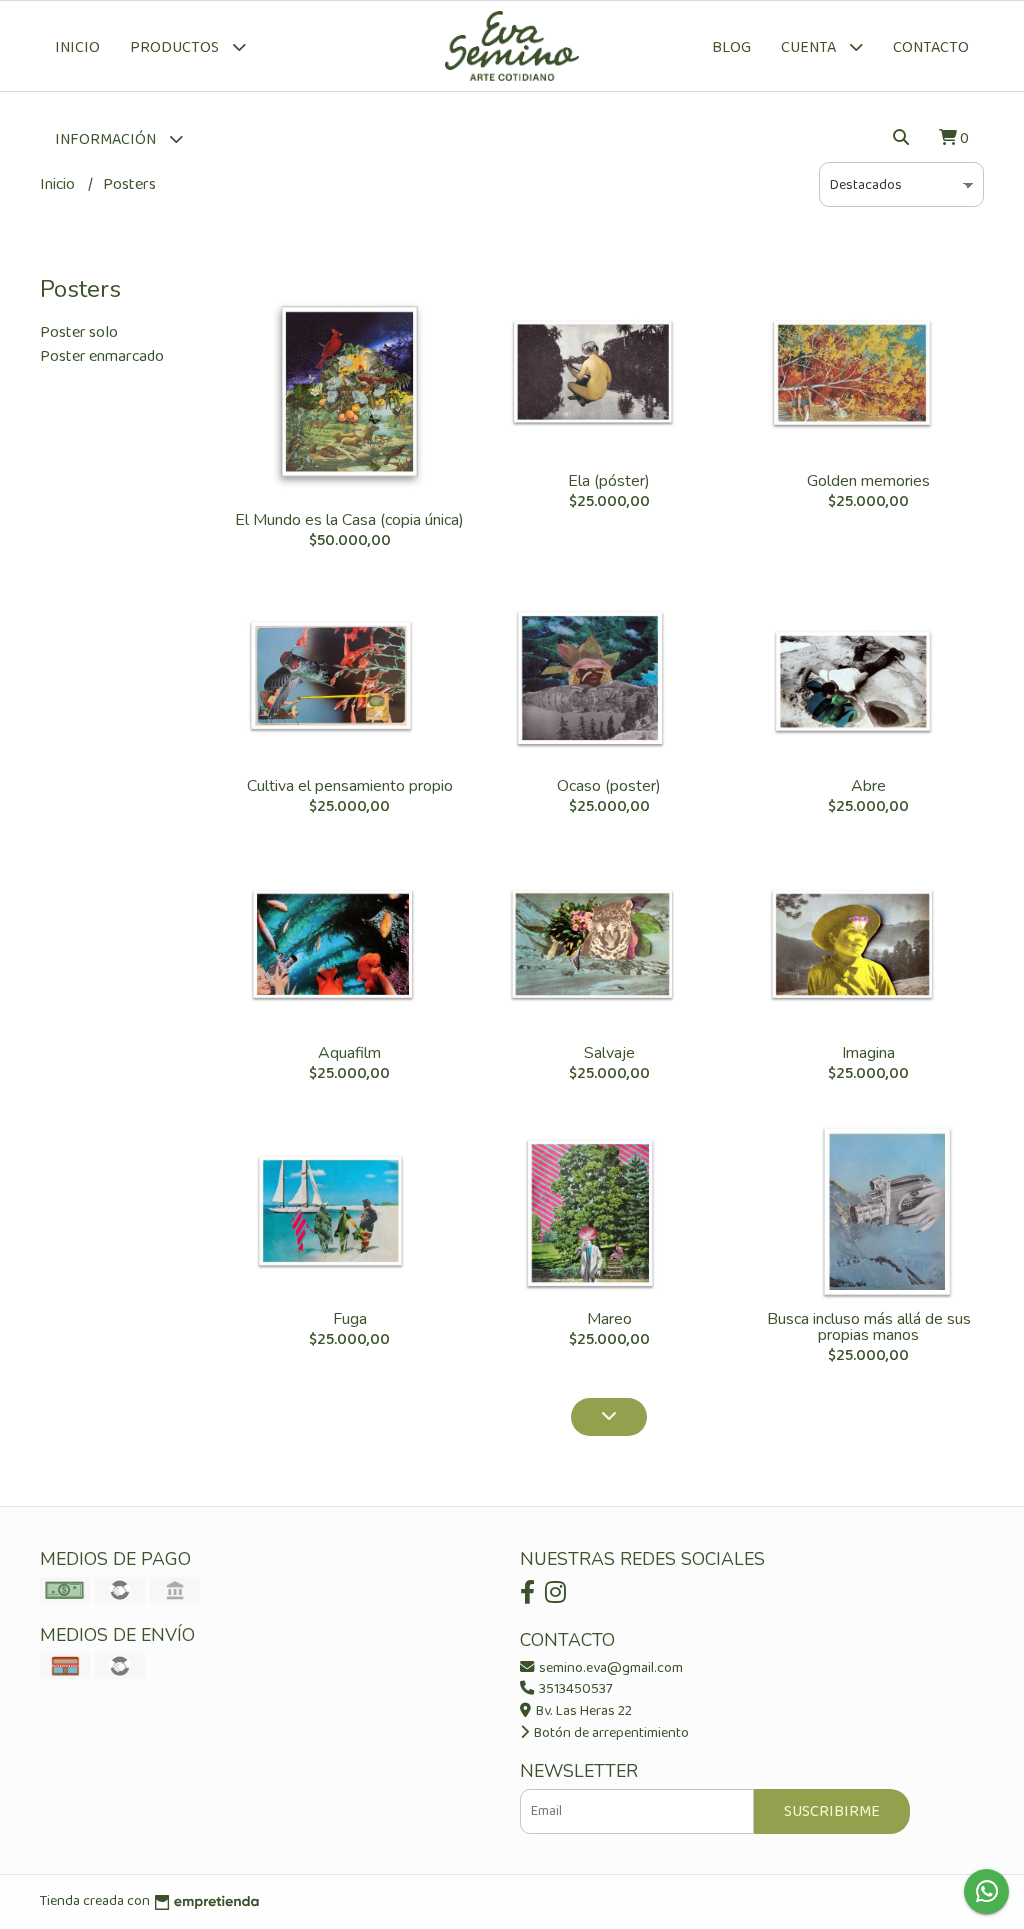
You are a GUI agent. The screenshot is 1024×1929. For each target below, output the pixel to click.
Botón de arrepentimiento (610, 1733)
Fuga (350, 1319)
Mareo (609, 1319)
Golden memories (868, 481)
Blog (731, 47)
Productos (176, 47)
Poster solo (79, 332)
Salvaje (609, 1053)
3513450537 (574, 1689)
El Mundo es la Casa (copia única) (349, 520)
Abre (868, 786)
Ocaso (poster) (609, 786)
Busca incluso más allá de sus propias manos (869, 1327)
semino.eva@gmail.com (609, 1668)
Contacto (931, 47)
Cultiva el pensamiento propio (350, 786)
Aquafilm (349, 1053)
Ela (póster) (609, 481)
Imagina (868, 1053)
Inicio (77, 47)
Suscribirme (832, 1811)
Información (107, 139)
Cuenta (810, 47)
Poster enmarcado (102, 356)
